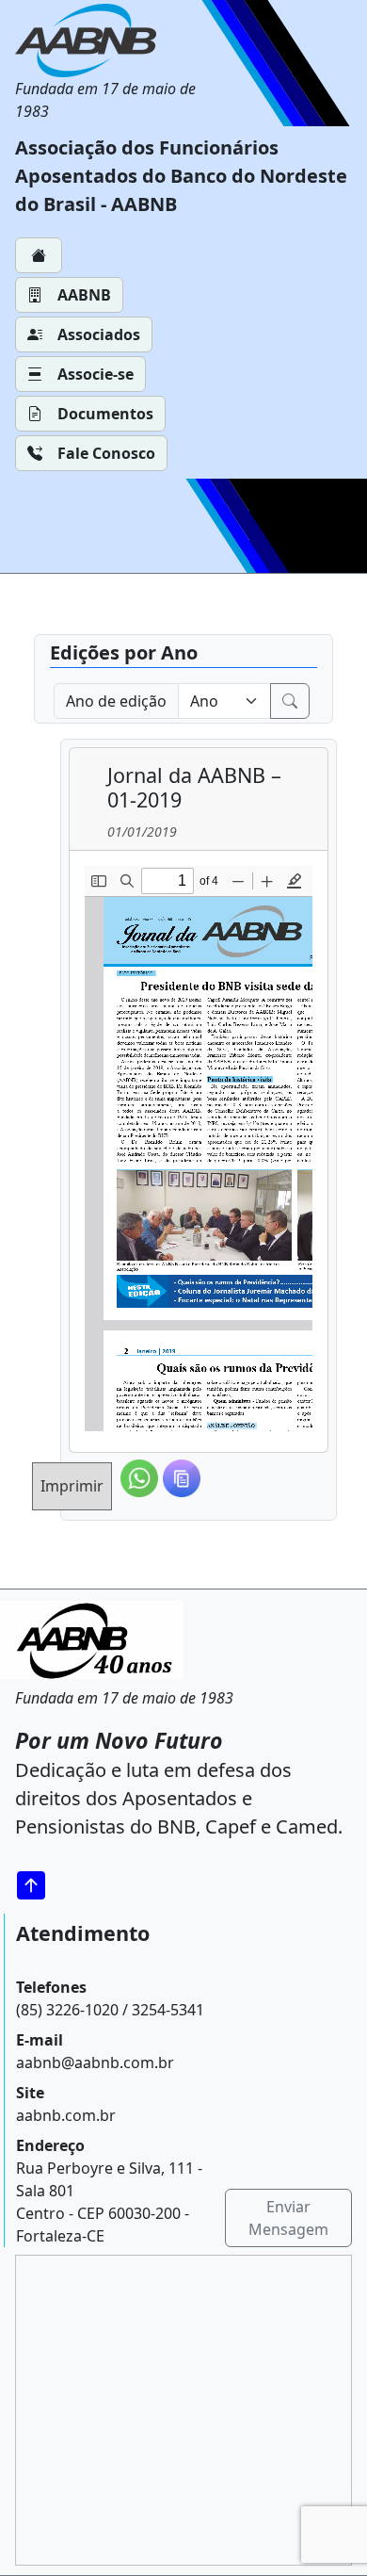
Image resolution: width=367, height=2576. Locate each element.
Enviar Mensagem (288, 2218)
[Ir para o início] (38, 1885)
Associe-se (96, 374)
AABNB (84, 295)
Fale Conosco (106, 453)
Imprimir (72, 1486)
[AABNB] (113, 41)
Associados (99, 334)
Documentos (105, 414)
